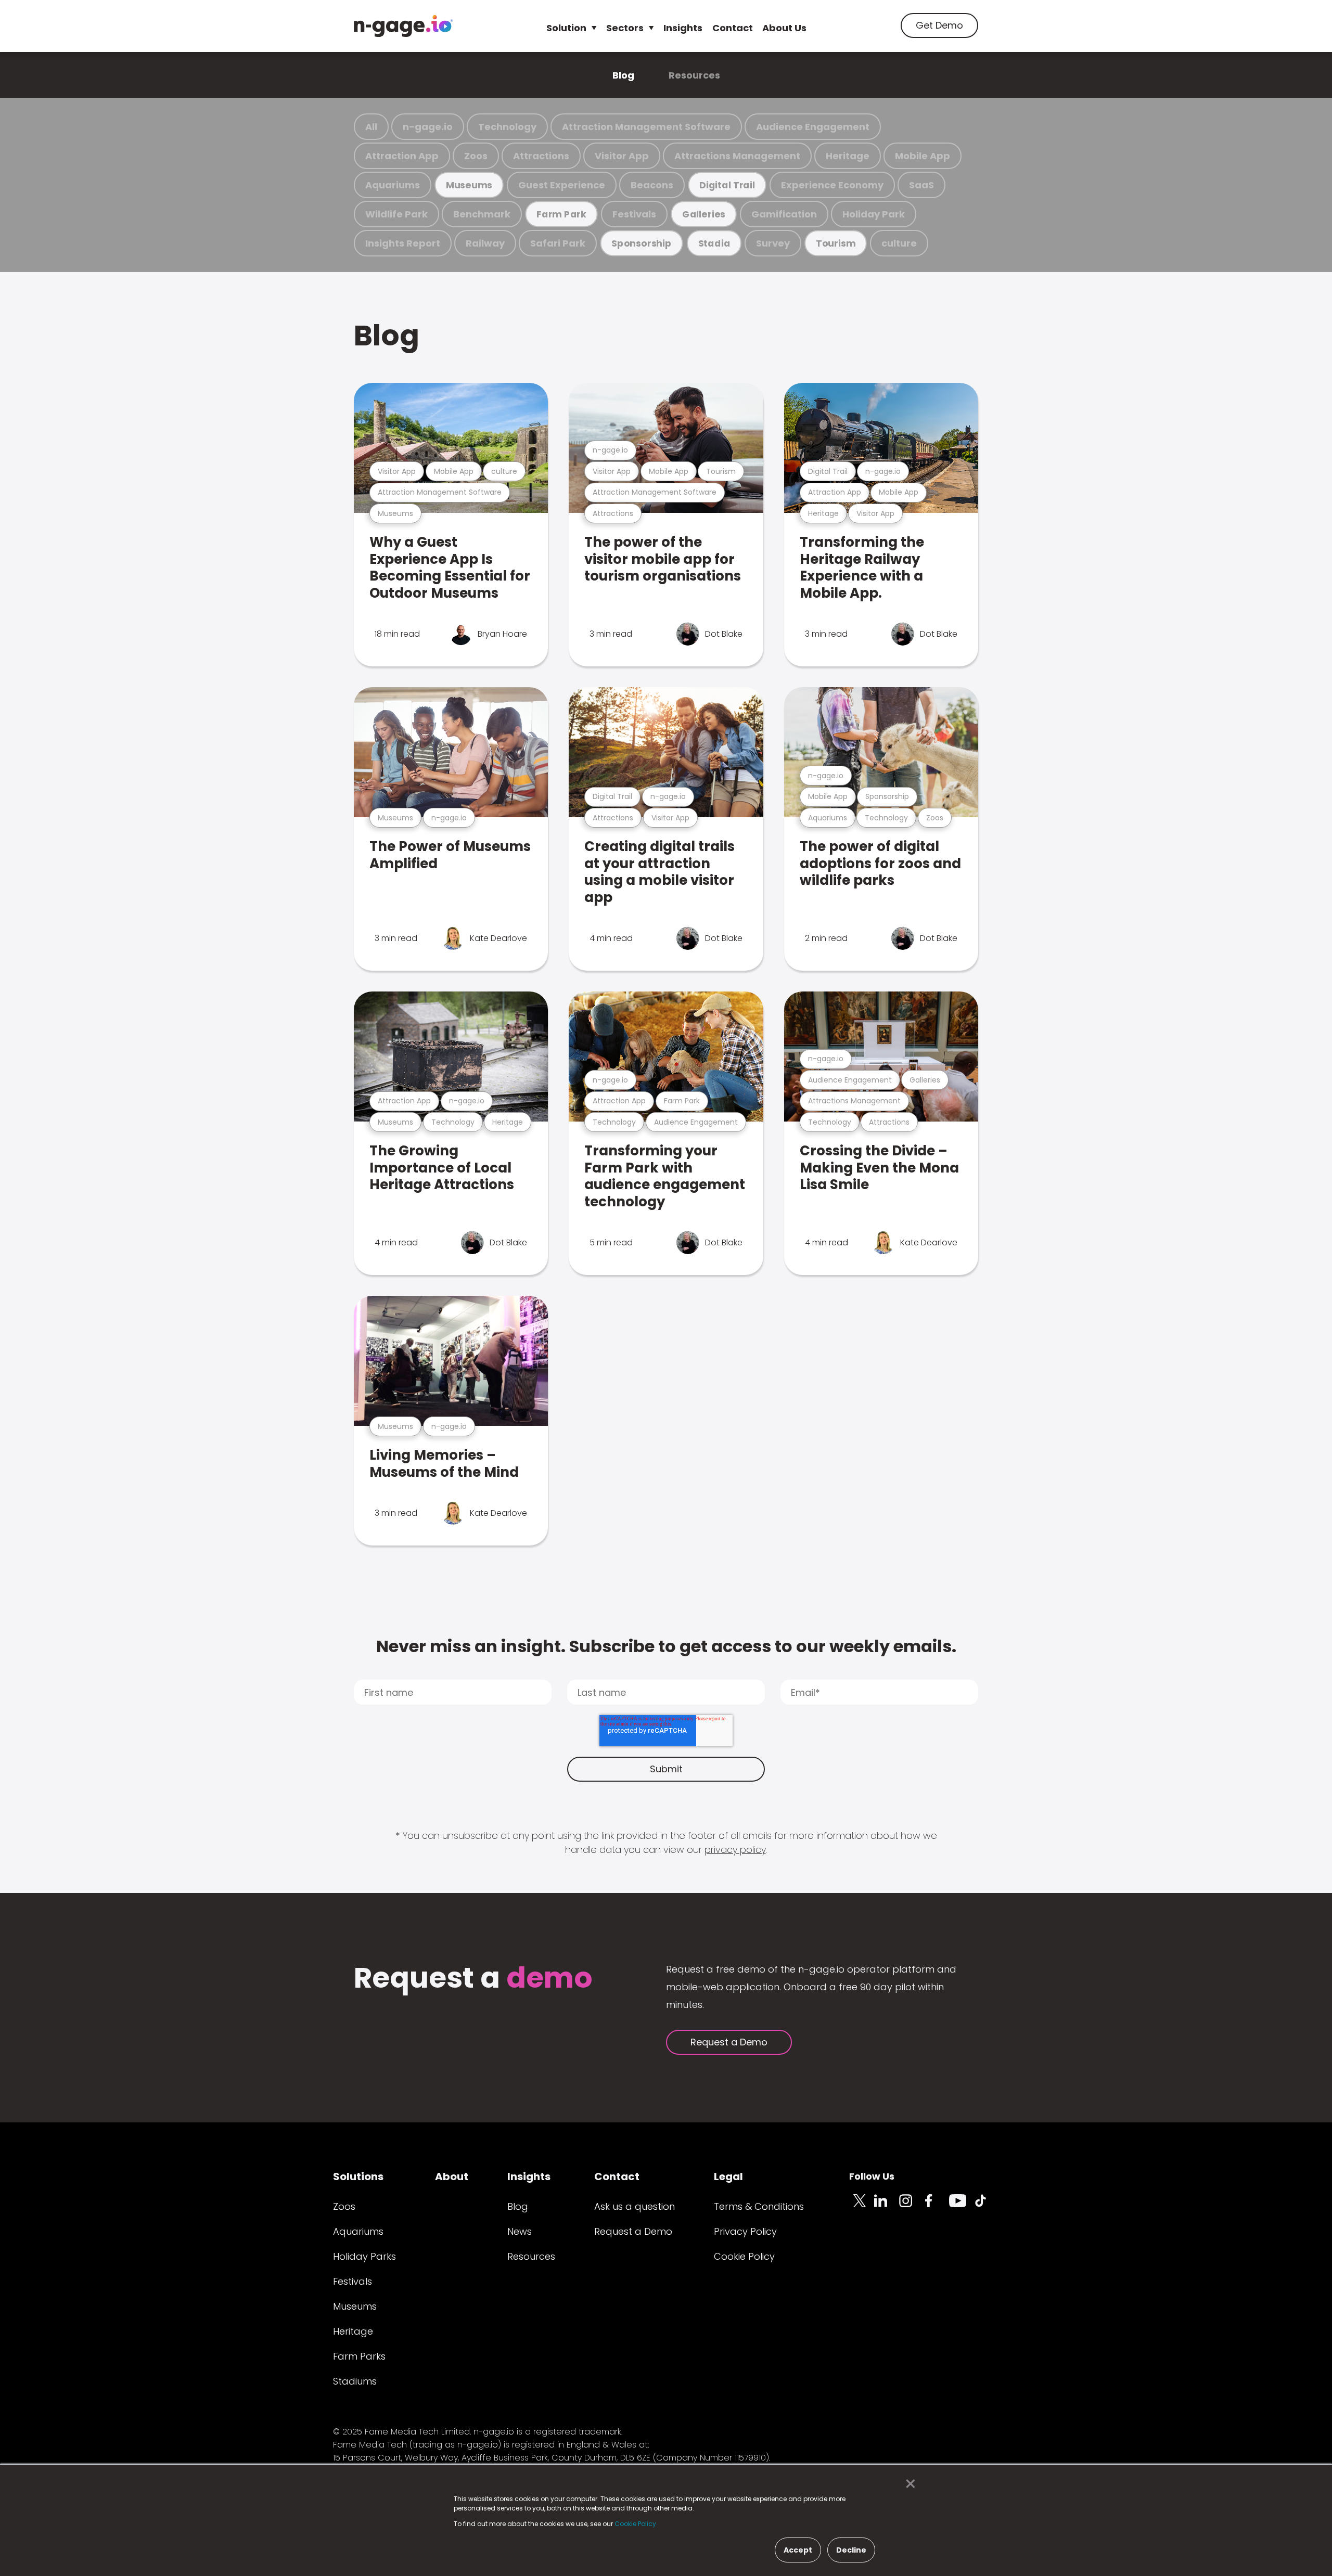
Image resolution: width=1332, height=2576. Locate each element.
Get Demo (939, 25)
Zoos (476, 156)
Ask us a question (635, 2206)
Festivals (634, 214)
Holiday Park (874, 214)
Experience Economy (832, 185)
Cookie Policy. (636, 2524)
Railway (485, 243)
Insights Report (403, 243)
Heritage (848, 156)
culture (899, 243)
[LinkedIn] (887, 2207)
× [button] (908, 2484)
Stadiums (355, 2381)
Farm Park (561, 214)
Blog (623, 75)
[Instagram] (912, 2207)
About (452, 2176)
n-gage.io (428, 127)
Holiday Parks (364, 2256)
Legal (728, 2176)
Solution (566, 28)
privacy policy (735, 1850)
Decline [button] (851, 2550)
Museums (469, 185)
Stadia (714, 243)
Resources (694, 75)
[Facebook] (937, 2207)
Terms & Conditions (759, 2206)
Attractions (541, 156)
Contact (733, 28)
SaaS (921, 185)
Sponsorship (642, 243)
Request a (473, 1979)
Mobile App (923, 156)
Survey (773, 243)
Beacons (652, 185)
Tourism (836, 243)
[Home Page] (403, 26)
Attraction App (402, 156)
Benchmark (482, 214)
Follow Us (872, 2176)
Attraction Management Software (646, 127)
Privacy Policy (745, 2231)
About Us (784, 28)
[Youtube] (962, 2207)
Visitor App (622, 156)
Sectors (625, 28)
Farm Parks (359, 2356)
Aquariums (393, 185)
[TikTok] (987, 2207)
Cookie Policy (744, 2256)
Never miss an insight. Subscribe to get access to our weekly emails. (666, 1646)
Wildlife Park (396, 214)
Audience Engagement (813, 127)
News (520, 2231)
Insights (683, 28)
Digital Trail (727, 185)
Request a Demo (729, 2042)
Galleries (704, 214)
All (371, 127)
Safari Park (558, 243)
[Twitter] (862, 2207)
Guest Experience (562, 185)
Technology (507, 127)
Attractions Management (737, 156)
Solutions (358, 2176)
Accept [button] (798, 2550)
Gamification (784, 214)
